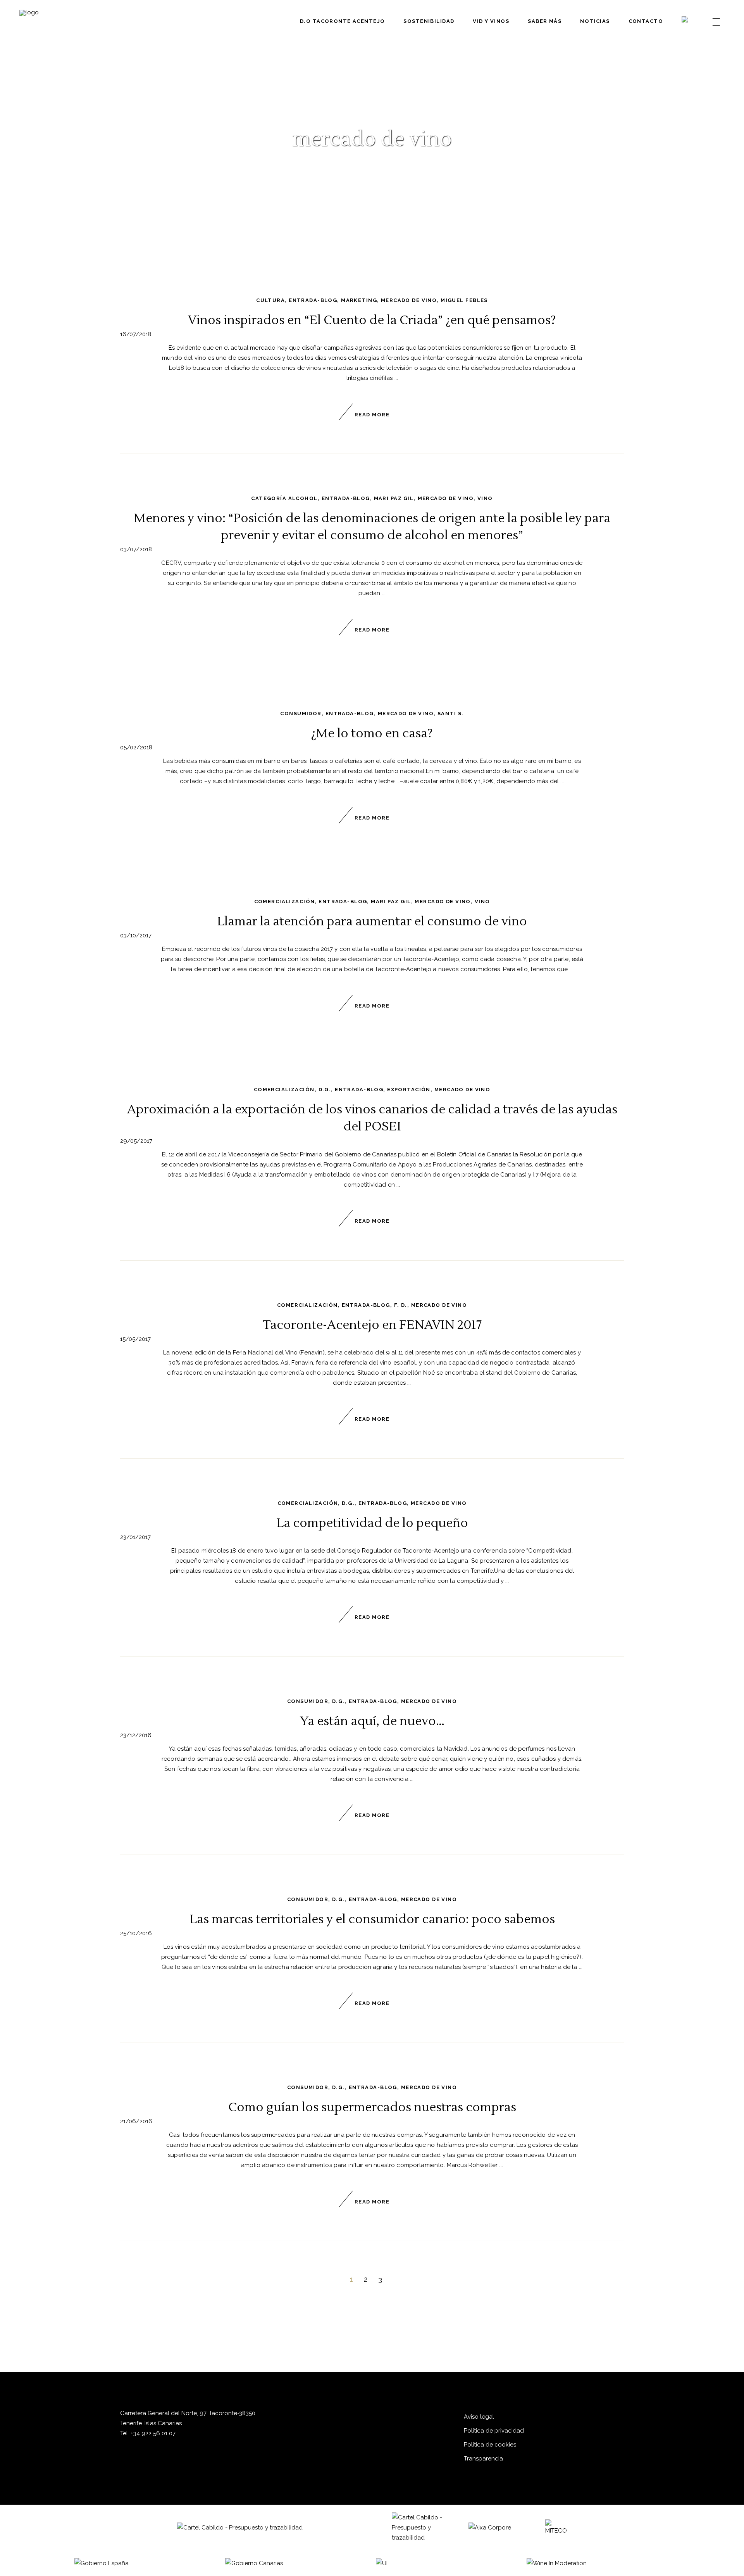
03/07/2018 (136, 549)
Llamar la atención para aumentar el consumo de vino (372, 921)
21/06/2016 (136, 2121)
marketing (359, 300)
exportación (409, 1090)
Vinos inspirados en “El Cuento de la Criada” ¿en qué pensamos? (372, 320)
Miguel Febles (464, 300)
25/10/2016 (136, 1933)
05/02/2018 (136, 747)
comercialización (285, 902)
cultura (270, 300)
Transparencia (483, 2459)
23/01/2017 (135, 1537)
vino (485, 498)
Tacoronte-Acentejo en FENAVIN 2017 (372, 1325)
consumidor (301, 713)
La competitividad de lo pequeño (372, 1523)
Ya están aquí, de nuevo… (372, 1721)
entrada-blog (313, 300)
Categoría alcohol (284, 498)
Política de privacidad (494, 2431)
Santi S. (450, 713)
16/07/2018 (136, 334)
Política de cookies (490, 2445)
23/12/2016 (136, 1735)
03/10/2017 (136, 935)
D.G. (325, 1090)
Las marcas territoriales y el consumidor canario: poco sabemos (372, 1919)
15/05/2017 (135, 1339)
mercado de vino (409, 300)
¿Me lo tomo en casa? (372, 733)
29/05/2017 (136, 1141)
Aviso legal (479, 2417)
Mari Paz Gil (394, 498)
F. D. (401, 1305)
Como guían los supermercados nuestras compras (372, 2107)
